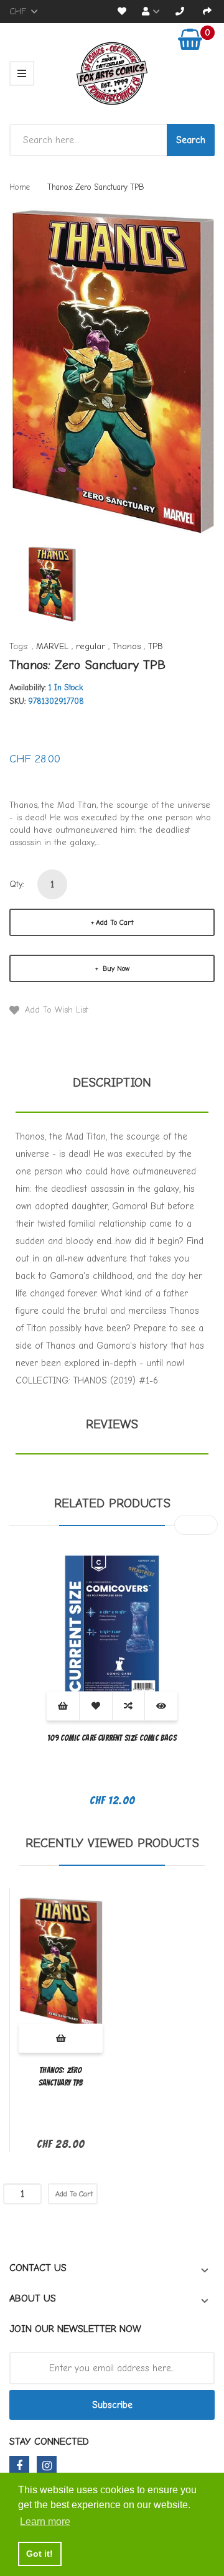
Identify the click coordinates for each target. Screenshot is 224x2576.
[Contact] (180, 12)
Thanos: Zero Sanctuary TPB (61, 2077)
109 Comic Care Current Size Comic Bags (112, 1738)
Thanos (127, 646)
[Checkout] (207, 12)
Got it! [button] (40, 2554)
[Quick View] (161, 1706)
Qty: (17, 884)
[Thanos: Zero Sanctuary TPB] (52, 583)
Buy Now (115, 968)
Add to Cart (114, 922)
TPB (156, 646)
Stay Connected (49, 2442)
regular (91, 646)
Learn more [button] (45, 2522)
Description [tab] (112, 1083)
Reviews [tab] (112, 1424)
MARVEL (52, 646)
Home (20, 187)
